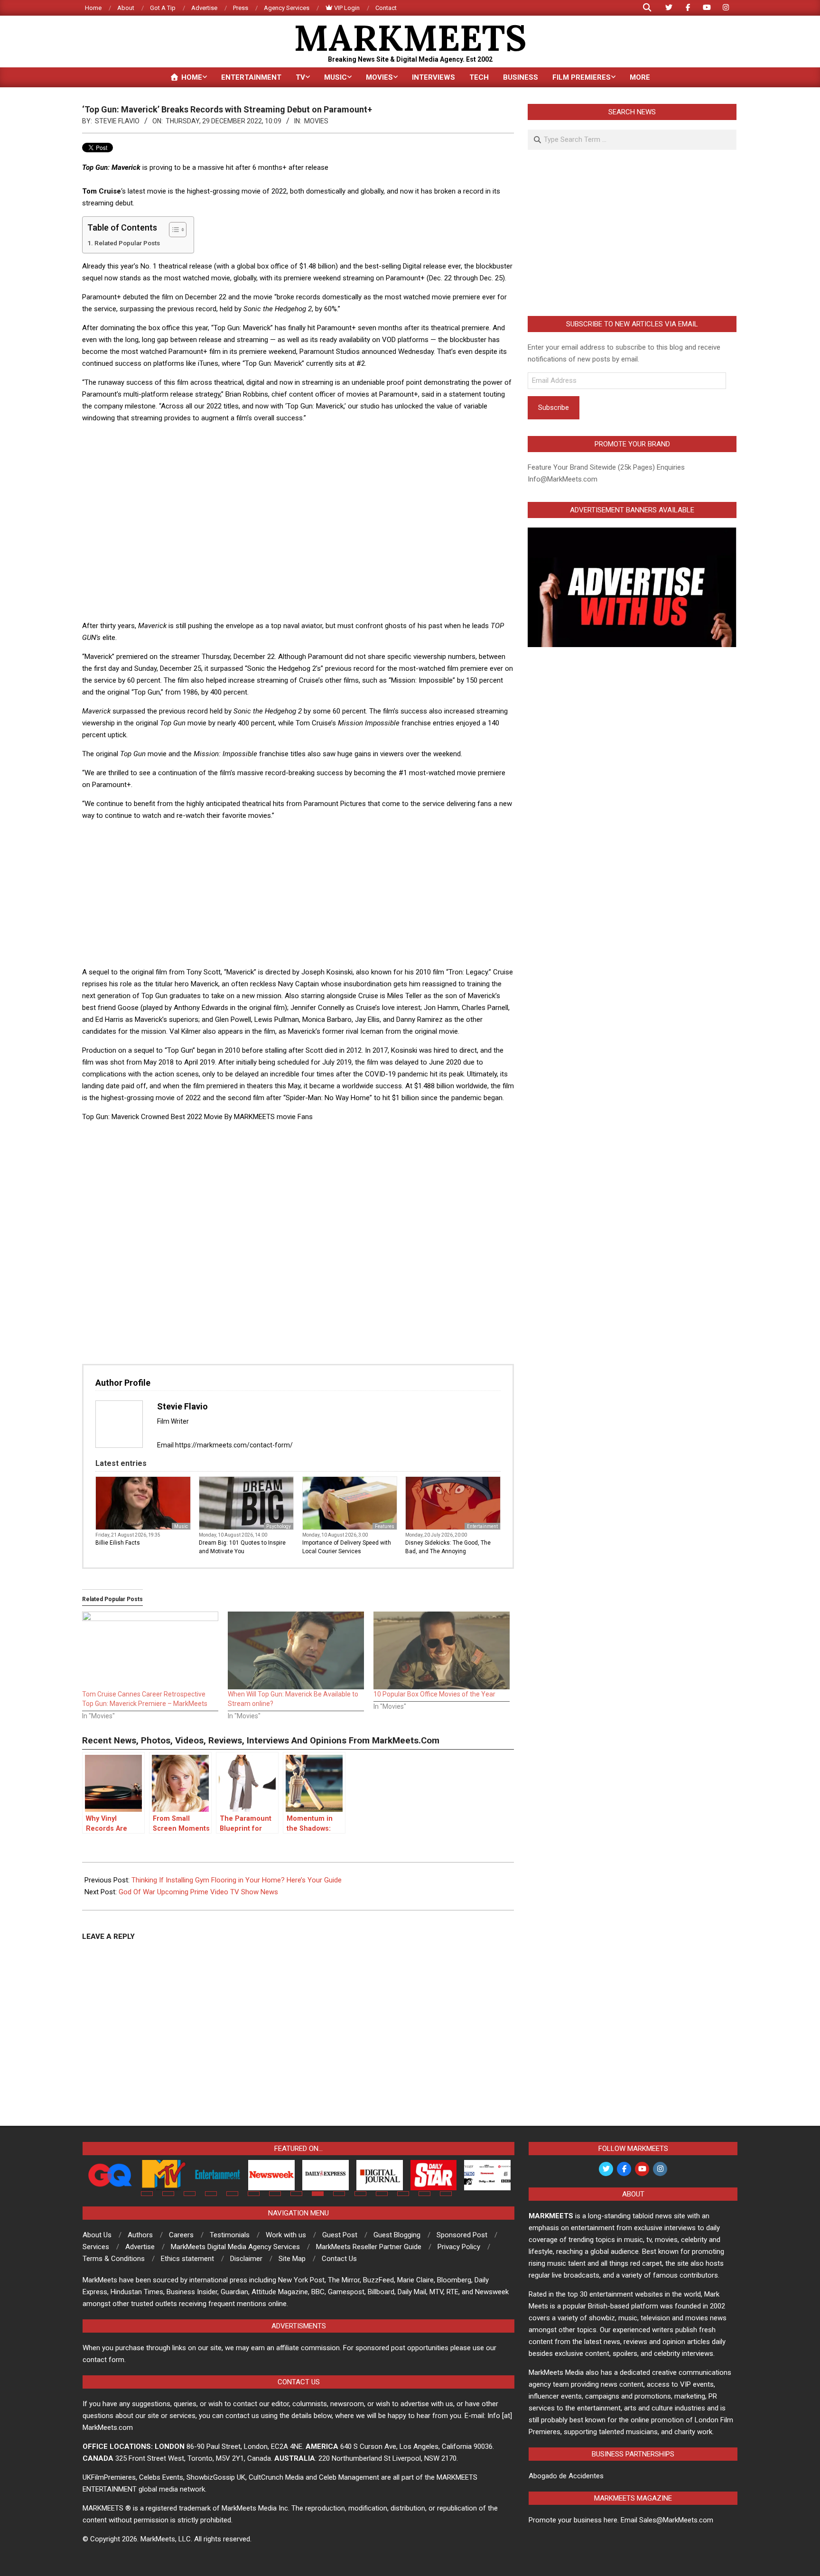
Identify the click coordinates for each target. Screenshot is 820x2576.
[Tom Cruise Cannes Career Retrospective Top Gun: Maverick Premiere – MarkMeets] (150, 1650)
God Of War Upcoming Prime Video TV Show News (198, 1892)
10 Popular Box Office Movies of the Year (434, 1694)
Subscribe (554, 408)
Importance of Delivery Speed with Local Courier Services (347, 1547)
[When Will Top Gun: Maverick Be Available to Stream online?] (296, 1650)
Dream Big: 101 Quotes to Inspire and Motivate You (242, 1547)
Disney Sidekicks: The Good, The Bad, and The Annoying (448, 1547)
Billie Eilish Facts (118, 1543)
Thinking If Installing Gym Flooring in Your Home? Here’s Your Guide (237, 1880)
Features (385, 1526)
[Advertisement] (298, 453)
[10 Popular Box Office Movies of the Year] (442, 1650)
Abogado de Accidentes (566, 2476)
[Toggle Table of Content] (173, 230)
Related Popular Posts (127, 243)
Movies (316, 121)
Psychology (279, 1526)
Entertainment (482, 1526)
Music (181, 1526)
